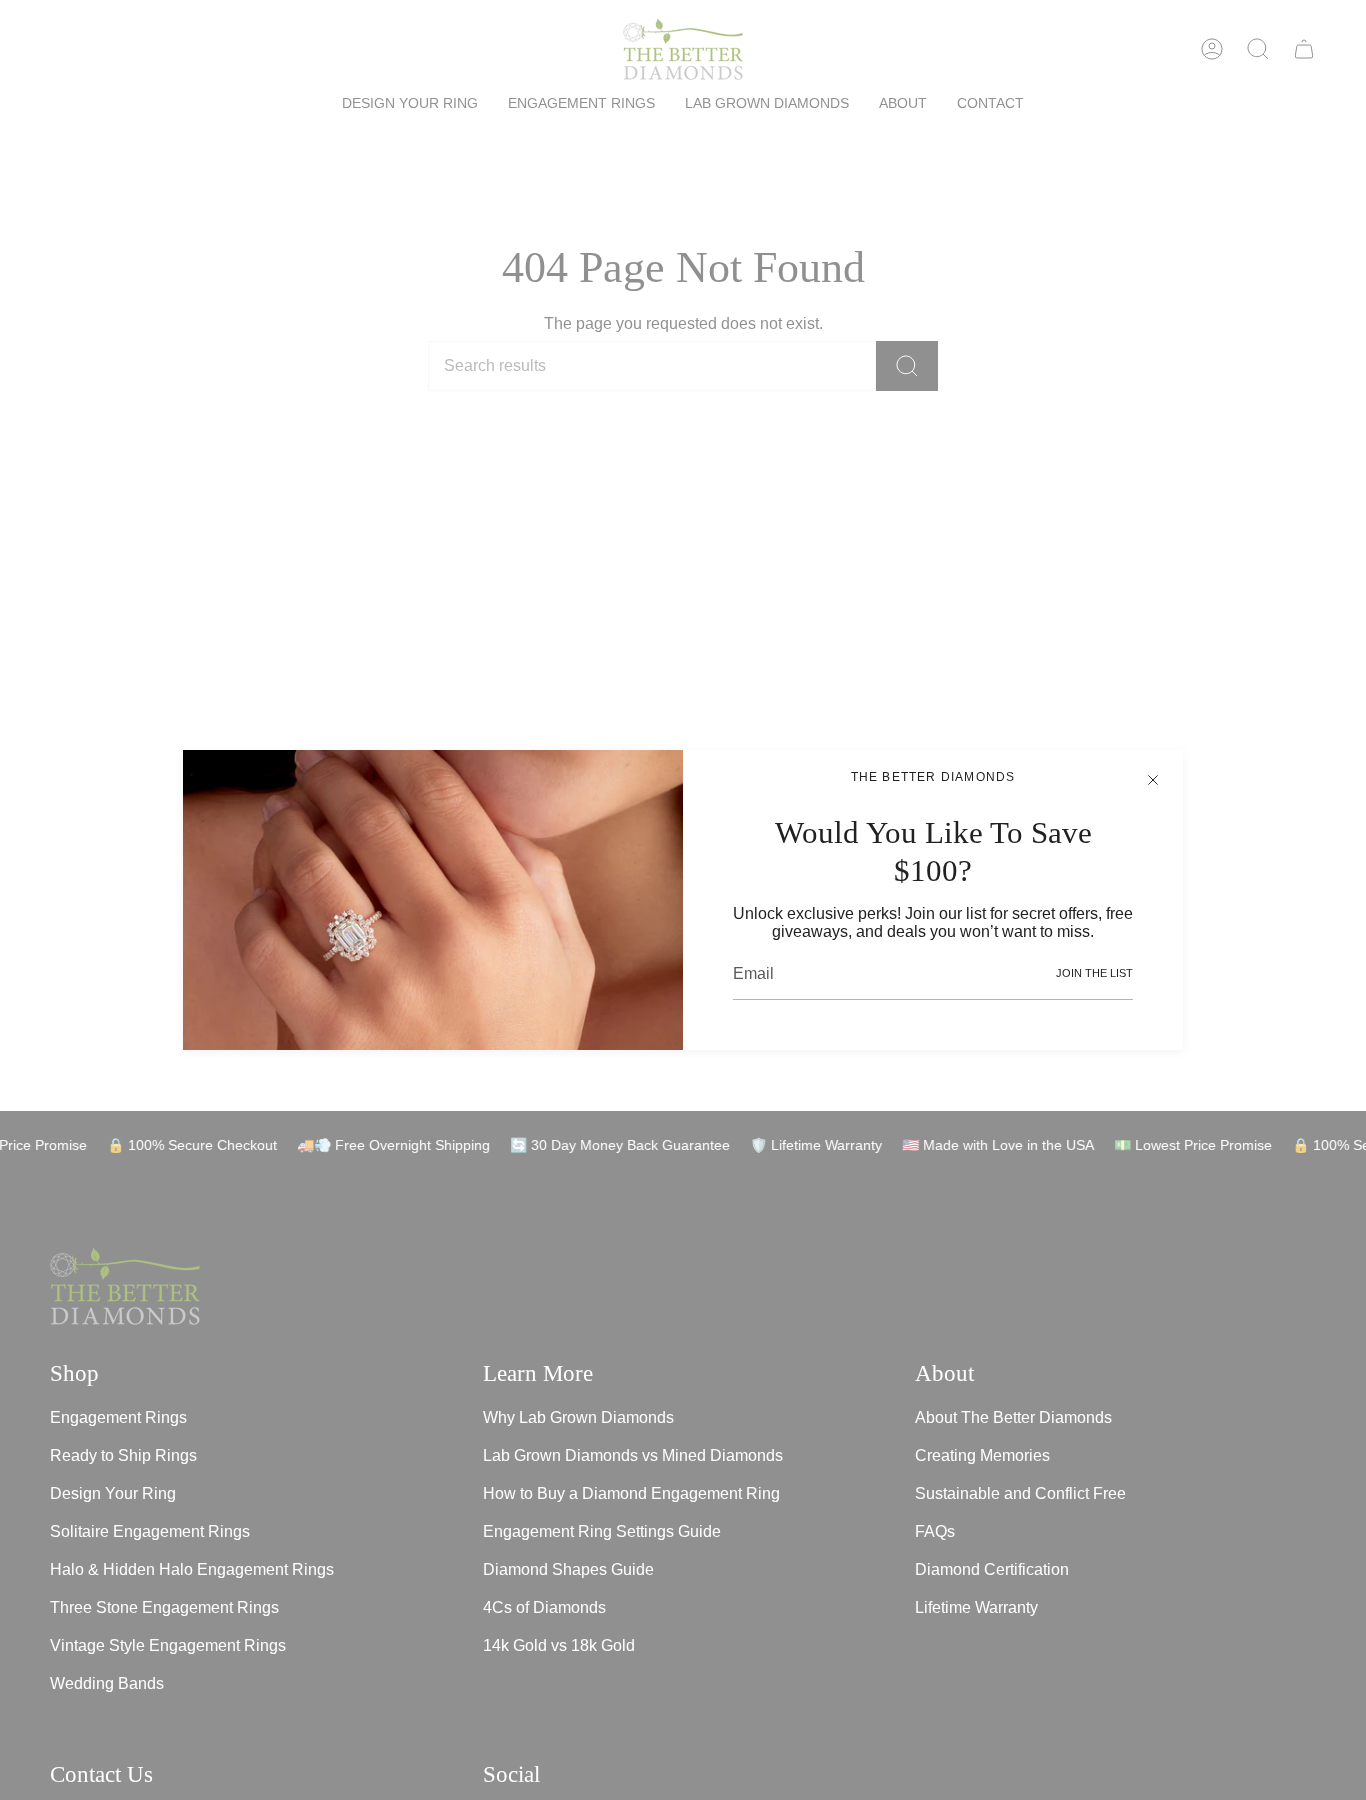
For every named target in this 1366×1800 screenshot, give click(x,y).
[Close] (1153, 780)
